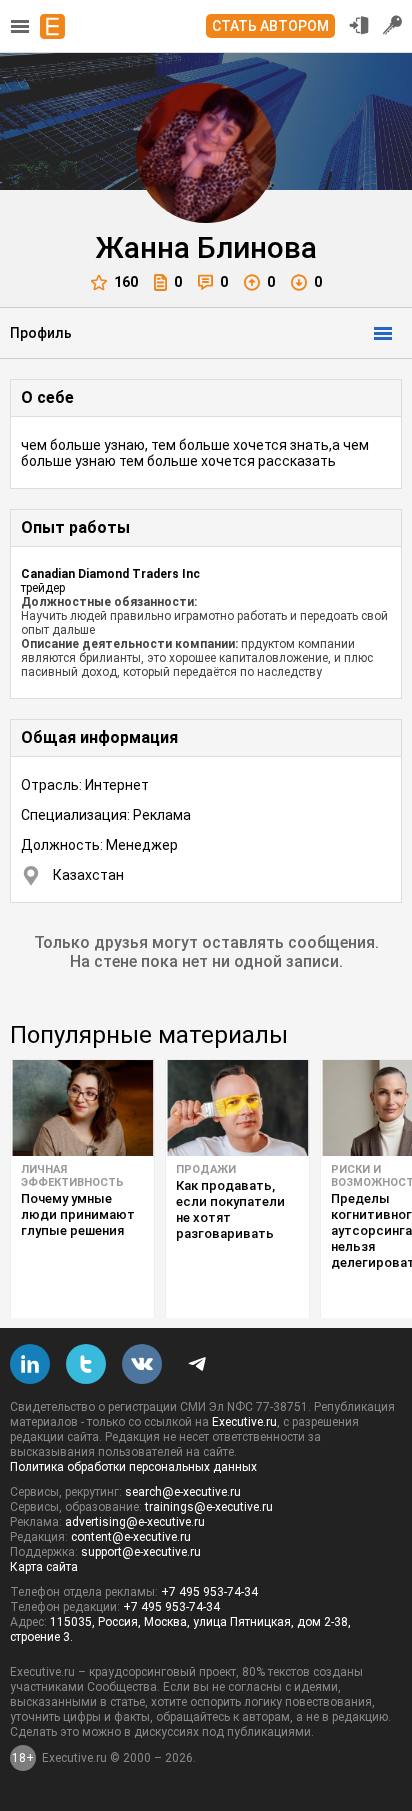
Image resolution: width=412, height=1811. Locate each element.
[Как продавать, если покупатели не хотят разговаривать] (237, 1108)
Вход (359, 25)
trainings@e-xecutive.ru (209, 1507)
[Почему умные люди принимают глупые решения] (82, 1108)
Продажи (206, 1169)
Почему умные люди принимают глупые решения (78, 1214)
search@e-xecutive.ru (183, 1492)
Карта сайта (44, 1567)
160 (126, 282)
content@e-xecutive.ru (131, 1537)
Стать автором (270, 26)
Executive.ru (244, 1422)
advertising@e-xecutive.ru (135, 1522)
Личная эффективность (72, 1176)
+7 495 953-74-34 (209, 1592)
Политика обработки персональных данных (133, 1467)
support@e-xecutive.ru (141, 1552)
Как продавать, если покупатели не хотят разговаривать (230, 1209)
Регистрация (393, 25)
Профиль (41, 333)
